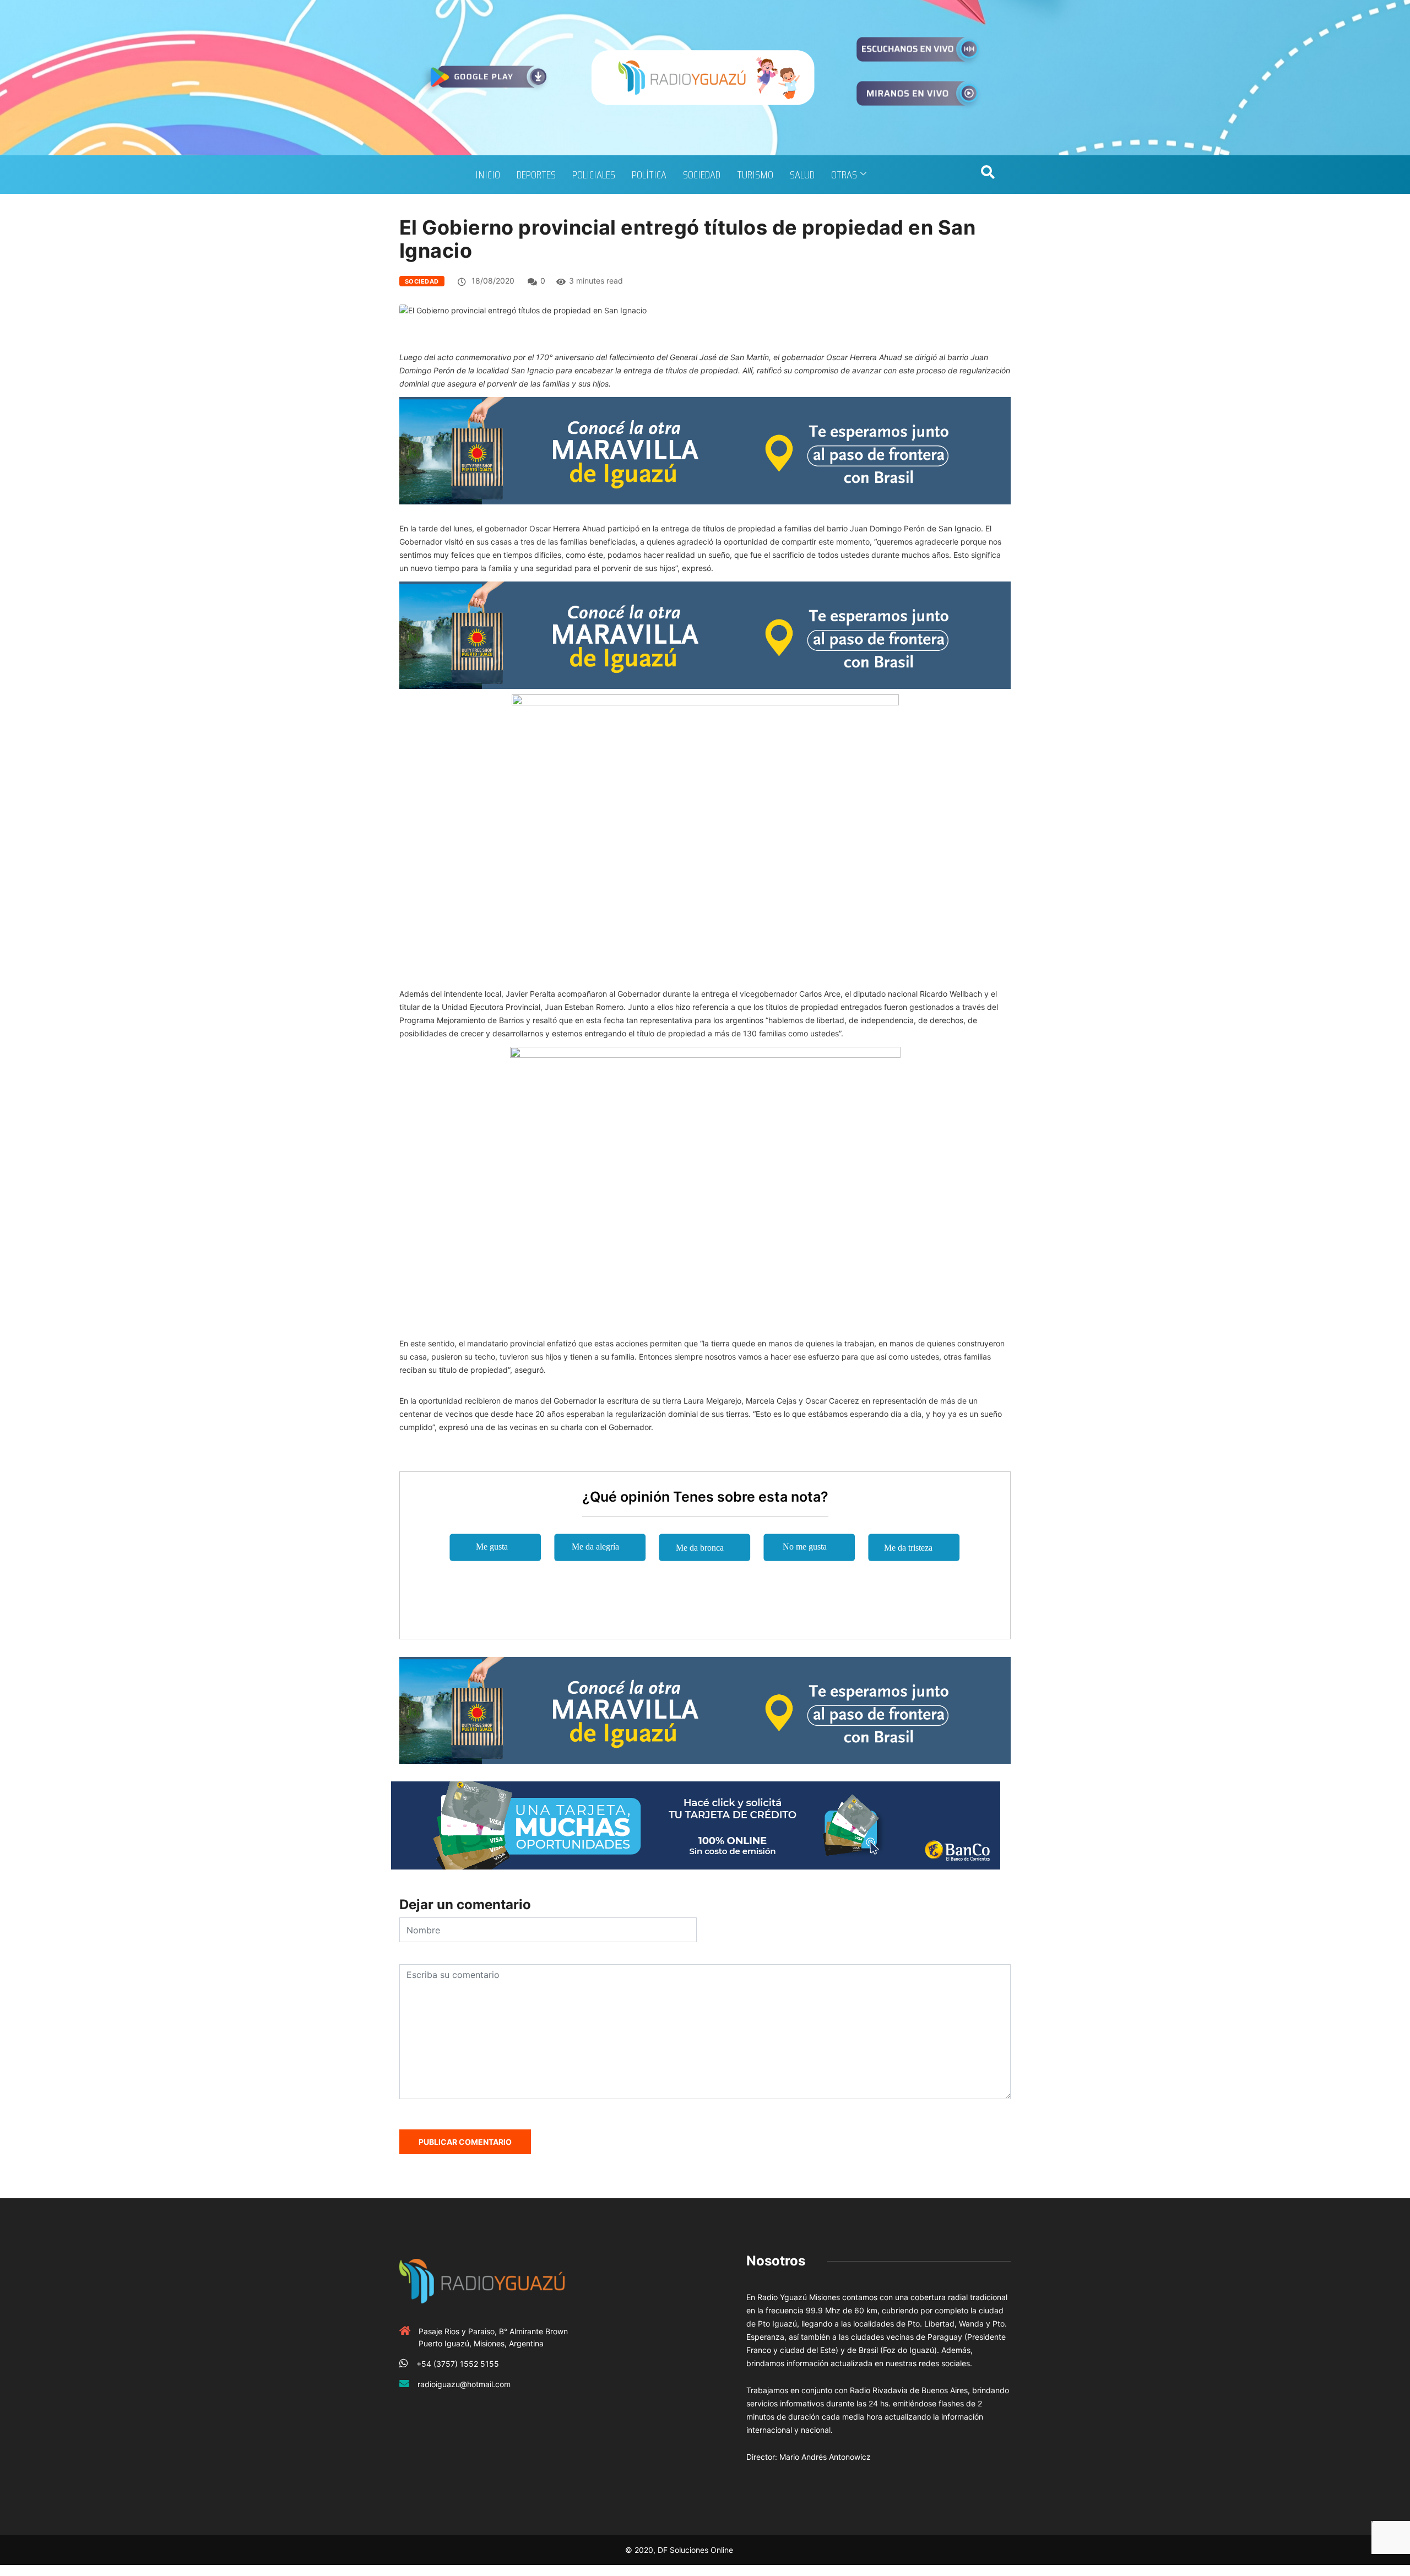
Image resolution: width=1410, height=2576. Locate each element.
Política (649, 175)
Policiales (594, 175)
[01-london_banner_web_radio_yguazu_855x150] (705, 450)
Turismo (755, 175)
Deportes (536, 175)
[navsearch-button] (988, 175)
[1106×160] (696, 1825)
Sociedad (702, 175)
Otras (844, 175)
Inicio (488, 175)
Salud (802, 175)
